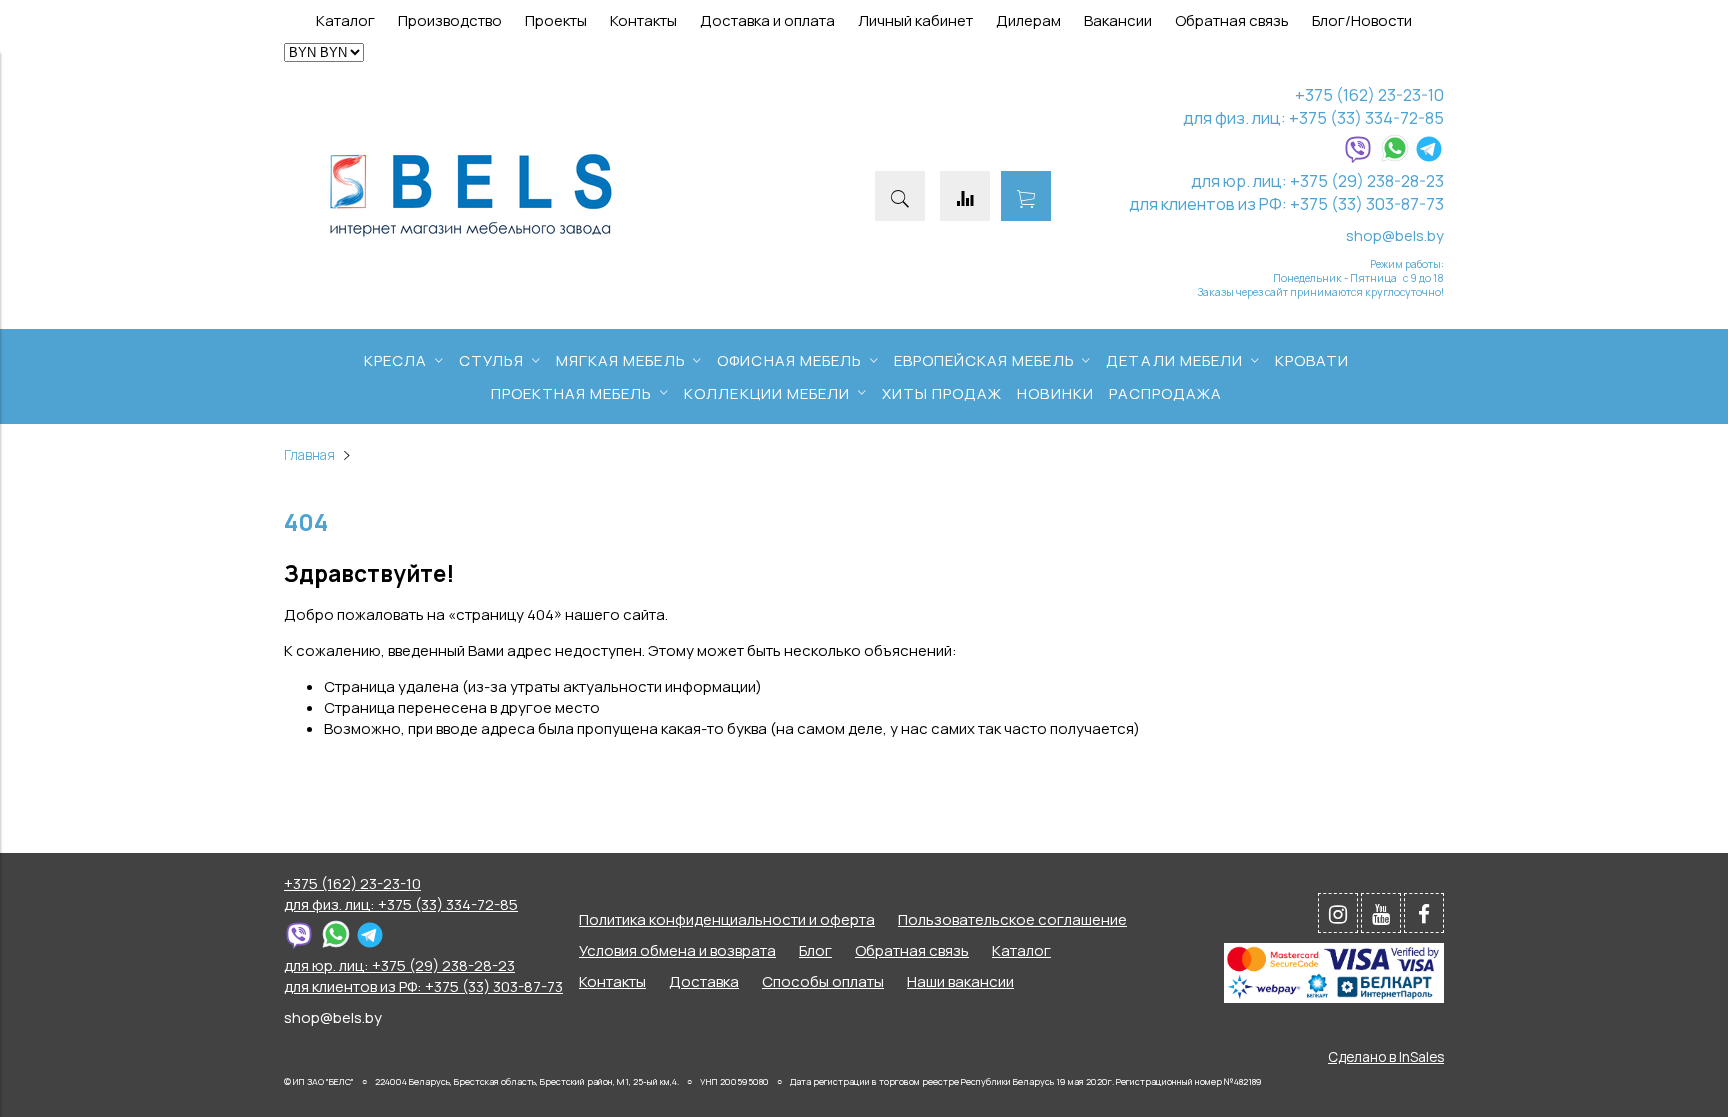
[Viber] (1358, 157)
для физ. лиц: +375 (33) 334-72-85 (1313, 117)
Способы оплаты (823, 981)
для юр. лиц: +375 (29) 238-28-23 (1317, 180)
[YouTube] (1381, 913)
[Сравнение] (965, 196)
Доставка (704, 981)
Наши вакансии (960, 981)
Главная (309, 455)
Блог (815, 950)
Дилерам (1028, 20)
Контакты (643, 20)
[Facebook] (1424, 913)
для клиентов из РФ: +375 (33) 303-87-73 (1286, 203)
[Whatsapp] (1395, 157)
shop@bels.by (1395, 235)
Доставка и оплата (767, 20)
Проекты (556, 20)
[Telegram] (1429, 157)
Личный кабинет (915, 20)
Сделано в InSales (1386, 1057)
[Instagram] (1338, 913)
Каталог (345, 20)
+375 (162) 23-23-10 (1369, 94)
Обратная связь (1232, 20)
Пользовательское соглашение (1012, 919)
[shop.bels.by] (471, 237)
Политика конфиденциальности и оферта (727, 919)
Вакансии (1118, 20)
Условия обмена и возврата (677, 950)
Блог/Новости (1362, 20)
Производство (450, 20)
